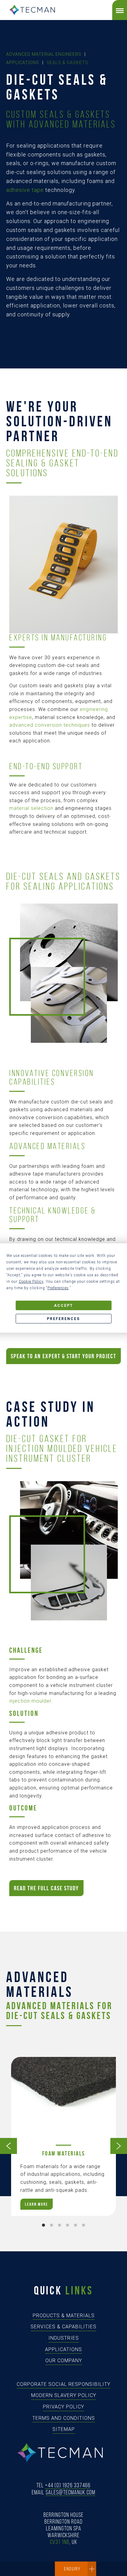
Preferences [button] (58, 1288)
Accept (63, 1306)
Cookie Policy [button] (31, 1282)
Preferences (63, 1319)
